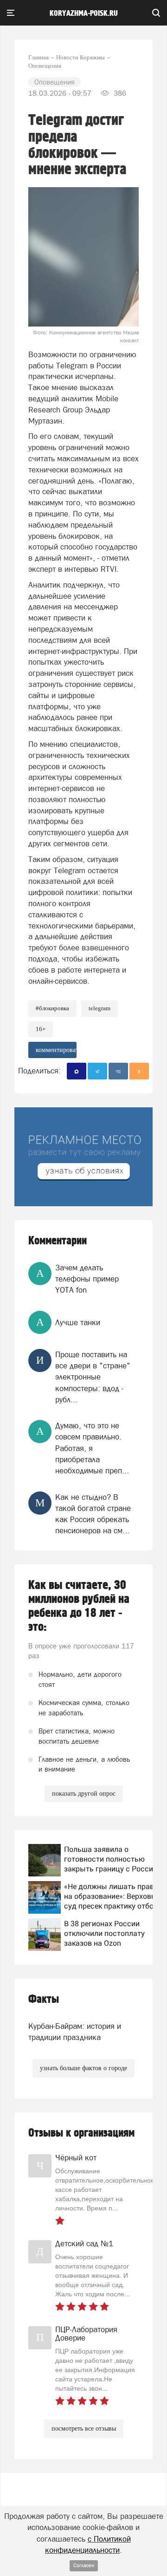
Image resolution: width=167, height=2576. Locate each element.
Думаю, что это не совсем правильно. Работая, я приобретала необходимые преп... (92, 1448)
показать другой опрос (84, 1794)
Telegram (100, 1008)
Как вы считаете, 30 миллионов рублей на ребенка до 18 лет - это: (79, 1606)
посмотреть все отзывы (84, 2429)
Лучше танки (78, 1322)
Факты (44, 1999)
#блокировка (52, 1008)
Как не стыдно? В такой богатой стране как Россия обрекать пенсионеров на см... (93, 1514)
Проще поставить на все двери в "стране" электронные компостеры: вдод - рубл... (93, 1377)
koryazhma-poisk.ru (84, 13)
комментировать (56, 1050)
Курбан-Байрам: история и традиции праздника (75, 2032)
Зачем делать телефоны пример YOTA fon (87, 1279)
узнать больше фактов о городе (83, 2068)
